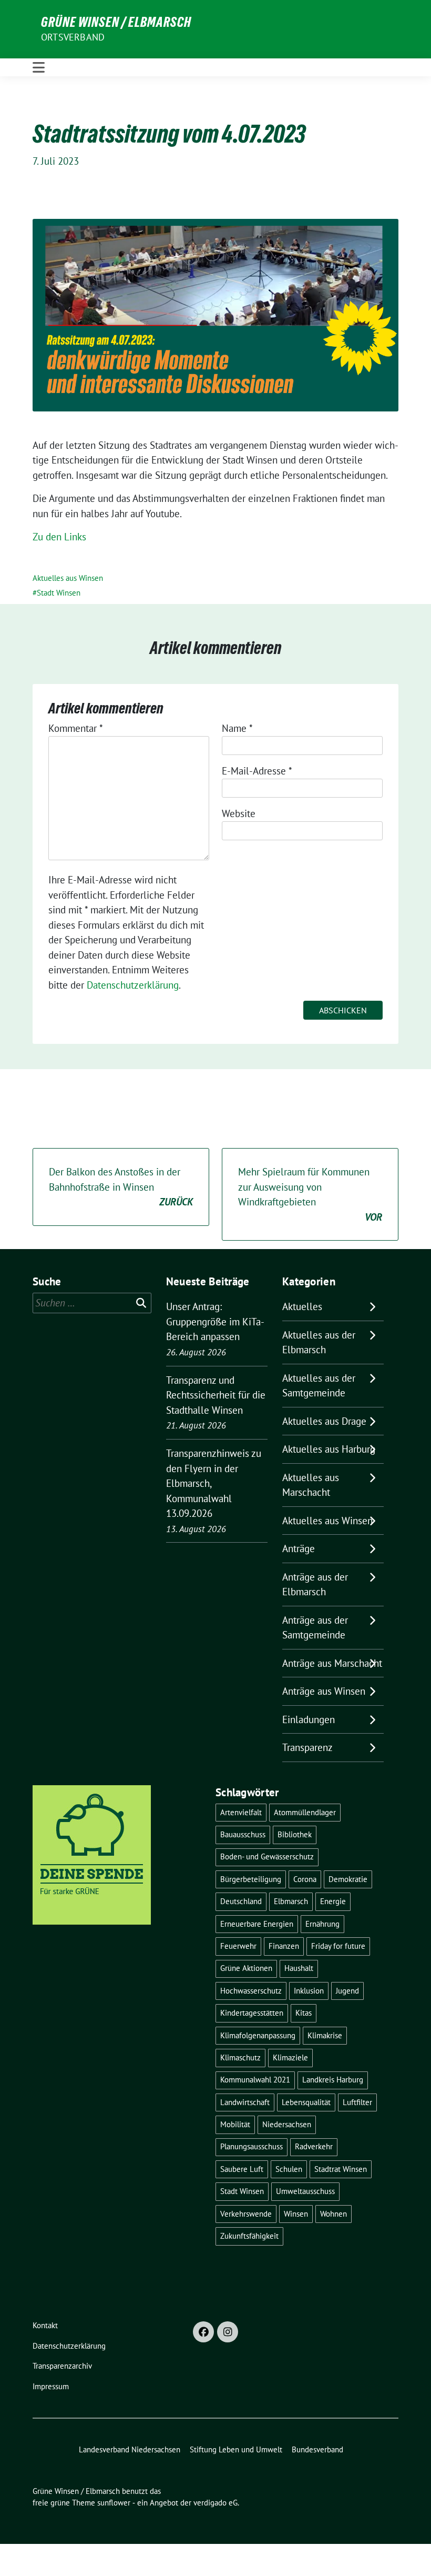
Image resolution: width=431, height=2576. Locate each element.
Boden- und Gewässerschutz (267, 1856)
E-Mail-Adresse (257, 771)
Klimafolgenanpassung (258, 2035)
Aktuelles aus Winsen (68, 578)
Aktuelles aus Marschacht (311, 1485)
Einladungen (309, 1719)
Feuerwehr (238, 1946)
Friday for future (338, 1946)
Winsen (296, 2214)
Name (237, 728)
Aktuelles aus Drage (324, 1421)
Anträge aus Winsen (324, 1691)
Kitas (304, 2013)
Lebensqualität (306, 2102)
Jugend (347, 1991)
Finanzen (284, 1946)
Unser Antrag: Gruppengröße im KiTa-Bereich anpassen (215, 1321)
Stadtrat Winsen (341, 2169)
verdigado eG (215, 2503)
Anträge (299, 1548)
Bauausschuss (243, 1834)
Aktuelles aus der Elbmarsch (319, 1342)
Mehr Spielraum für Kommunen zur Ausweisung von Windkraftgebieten (310, 1194)
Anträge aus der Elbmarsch (315, 1584)
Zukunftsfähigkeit (249, 2236)
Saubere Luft (242, 2169)
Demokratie (348, 1879)
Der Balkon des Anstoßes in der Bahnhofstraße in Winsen (121, 1187)
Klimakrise (325, 2035)
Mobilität (235, 2124)
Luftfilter (357, 2102)
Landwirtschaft (245, 2102)
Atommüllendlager (305, 1812)
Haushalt (299, 1968)
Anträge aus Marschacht (332, 1663)
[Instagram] (228, 2332)
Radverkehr (314, 2146)
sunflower (114, 2503)
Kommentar (76, 728)
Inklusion (309, 1991)
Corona (305, 1879)
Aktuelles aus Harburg (329, 1449)
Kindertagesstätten (252, 2013)
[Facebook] (203, 2332)
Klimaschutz (240, 2057)
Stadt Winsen (59, 593)
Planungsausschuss (252, 2146)
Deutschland (241, 1901)
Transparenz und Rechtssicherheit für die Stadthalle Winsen (216, 1395)
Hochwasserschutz (251, 1991)
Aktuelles (302, 1306)
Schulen (289, 2169)
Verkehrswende (246, 2214)
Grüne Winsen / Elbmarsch (116, 22)
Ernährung (322, 1924)
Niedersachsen (287, 2124)
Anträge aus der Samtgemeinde (315, 1628)
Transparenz (307, 1747)
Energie (333, 1901)
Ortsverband (73, 37)
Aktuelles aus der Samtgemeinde (319, 1386)
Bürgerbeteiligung (251, 1879)
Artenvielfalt (241, 1812)
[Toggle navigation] (39, 67)
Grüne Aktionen (246, 1968)
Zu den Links (59, 537)
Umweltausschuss (305, 2191)
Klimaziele (290, 2057)
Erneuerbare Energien (257, 1924)
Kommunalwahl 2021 (255, 2080)
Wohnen (333, 2214)
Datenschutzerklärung (133, 985)
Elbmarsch (291, 1901)
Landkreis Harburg (333, 2080)
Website (239, 813)
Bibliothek (295, 1834)
